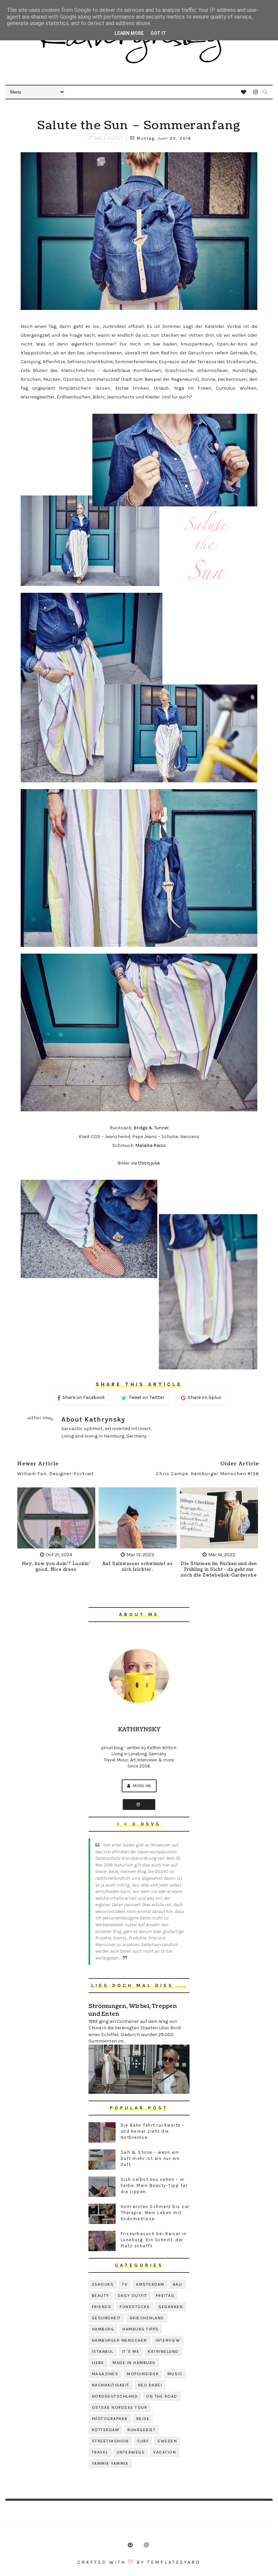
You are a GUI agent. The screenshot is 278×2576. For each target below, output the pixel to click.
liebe (98, 2363)
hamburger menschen (120, 2340)
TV (125, 2284)
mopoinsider (143, 2374)
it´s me (131, 2351)
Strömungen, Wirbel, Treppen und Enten (133, 2010)
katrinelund (163, 2351)
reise (143, 2419)
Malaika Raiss (151, 1145)
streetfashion (110, 2441)
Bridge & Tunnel (151, 1128)
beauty (101, 2296)
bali (178, 2284)
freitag (165, 2296)
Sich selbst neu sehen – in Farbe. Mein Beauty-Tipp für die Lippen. (154, 2185)
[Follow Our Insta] (139, 1804)
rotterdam (106, 2430)
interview (168, 2340)
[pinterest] (130, 2545)
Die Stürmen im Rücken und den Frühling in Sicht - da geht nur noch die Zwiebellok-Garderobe (219, 1570)
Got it (158, 33)
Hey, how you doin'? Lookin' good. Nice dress (56, 1567)
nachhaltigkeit (111, 2385)
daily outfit (109, 138)
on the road (162, 2396)
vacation (165, 2452)
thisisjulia (149, 1163)
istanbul (103, 2351)
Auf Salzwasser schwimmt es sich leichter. (138, 1567)
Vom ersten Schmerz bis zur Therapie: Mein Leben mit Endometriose (155, 2213)
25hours (103, 2284)
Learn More (129, 33)
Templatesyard (174, 2562)
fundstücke (135, 2307)
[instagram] (256, 92)
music (175, 2374)
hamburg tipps (141, 2329)
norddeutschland (115, 2396)
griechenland (147, 2318)
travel (100, 2452)
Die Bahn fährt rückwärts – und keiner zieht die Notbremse (153, 2131)
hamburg (103, 2329)
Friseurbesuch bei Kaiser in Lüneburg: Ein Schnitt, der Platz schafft (154, 2240)
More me (142, 1786)
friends (102, 2307)
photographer (110, 2419)
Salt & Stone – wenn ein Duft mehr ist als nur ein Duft (150, 2158)
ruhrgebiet (142, 2430)
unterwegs (131, 2452)
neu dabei (150, 2385)
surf (143, 2441)
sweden (167, 2441)
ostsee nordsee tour (120, 2407)
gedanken (171, 2307)
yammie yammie (110, 2463)
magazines (105, 2374)
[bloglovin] (244, 92)
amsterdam (150, 2284)
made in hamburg (134, 2363)
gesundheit (106, 2318)
